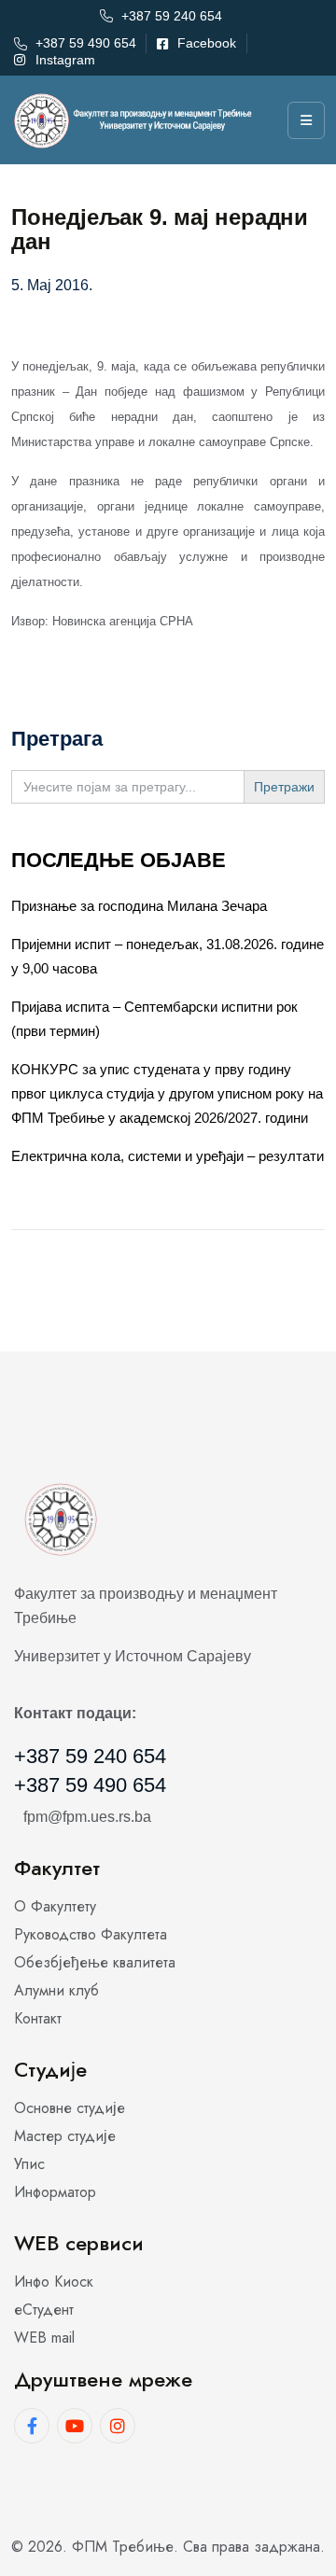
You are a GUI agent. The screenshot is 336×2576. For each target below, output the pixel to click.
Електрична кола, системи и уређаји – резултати (168, 1156)
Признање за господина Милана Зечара (139, 906)
